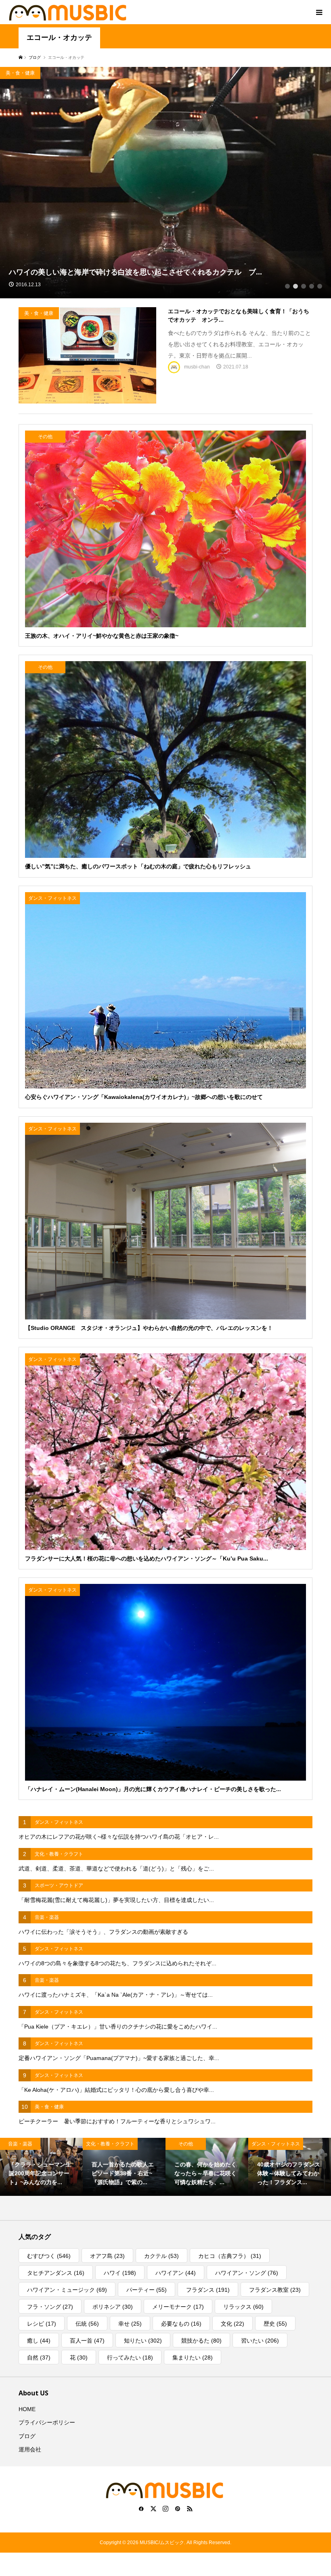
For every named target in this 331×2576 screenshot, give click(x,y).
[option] (165, 183)
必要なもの (181, 2324)
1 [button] (287, 286)
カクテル (161, 2256)
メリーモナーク (178, 2307)
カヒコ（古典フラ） (230, 2256)
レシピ (42, 2324)
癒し (39, 2341)
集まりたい (193, 2358)
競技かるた (201, 2341)
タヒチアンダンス (56, 2273)
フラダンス (208, 2290)
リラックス (243, 2307)
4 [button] (312, 286)
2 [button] (295, 286)
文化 (233, 2324)
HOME (27, 2409)
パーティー (147, 2290)
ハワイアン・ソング (247, 2273)
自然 (39, 2358)
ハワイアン (176, 2273)
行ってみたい (130, 2358)
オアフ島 (107, 2256)
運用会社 (30, 2449)
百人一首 (87, 2341)
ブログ (27, 2436)
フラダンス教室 (275, 2290)
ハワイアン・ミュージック (67, 2290)
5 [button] (320, 286)
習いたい (260, 2341)
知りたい (143, 2341)
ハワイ (120, 2273)
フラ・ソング (50, 2307)
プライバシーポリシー (47, 2422)
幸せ (130, 2324)
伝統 (87, 2324)
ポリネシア (113, 2307)
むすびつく (49, 2256)
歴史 (275, 2324)
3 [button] (304, 286)
